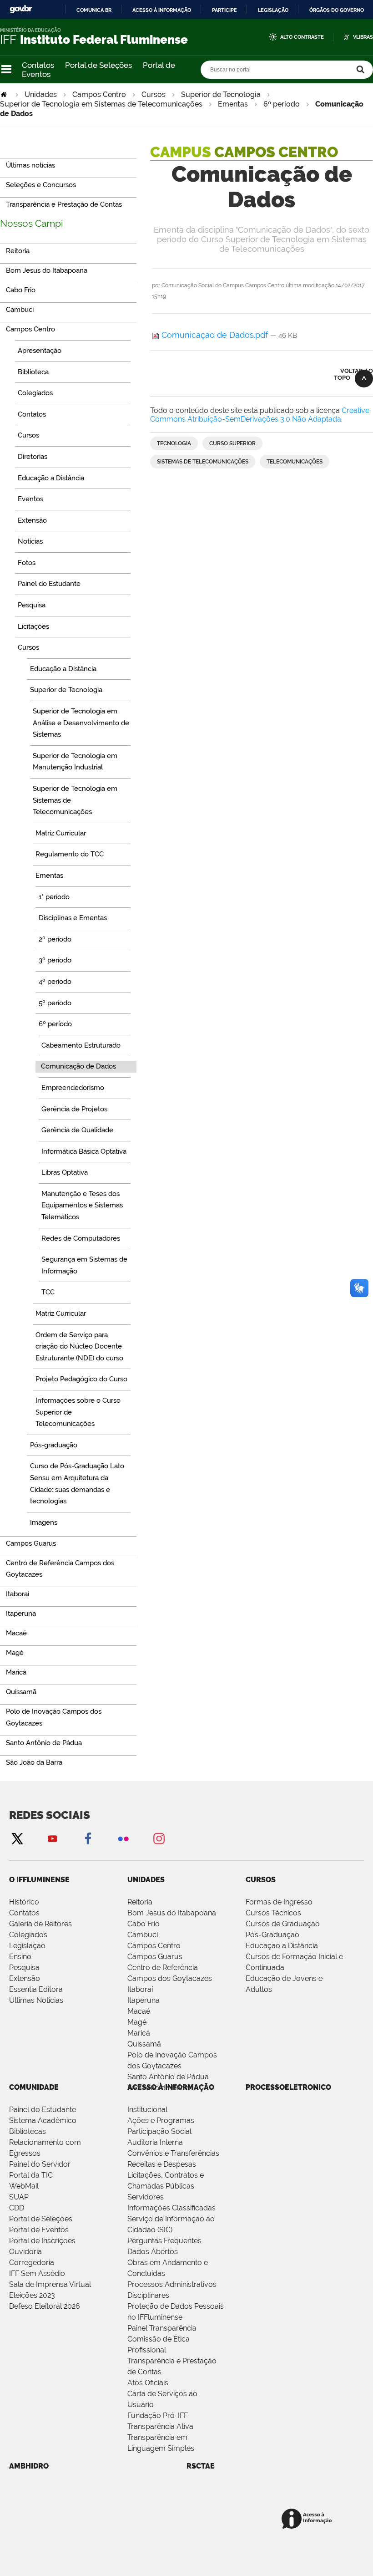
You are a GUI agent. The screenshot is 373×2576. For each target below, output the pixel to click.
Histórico (24, 1902)
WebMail (24, 2186)
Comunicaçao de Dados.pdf (215, 335)
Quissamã (144, 2044)
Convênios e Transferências (173, 2153)
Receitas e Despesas (162, 2164)
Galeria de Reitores (40, 1924)
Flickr (123, 1838)
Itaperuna (144, 2000)
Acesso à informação (162, 10)
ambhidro (29, 2466)
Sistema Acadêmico (43, 2120)
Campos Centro (99, 94)
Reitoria (140, 1902)
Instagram (159, 1838)
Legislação (273, 10)
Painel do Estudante (43, 2110)
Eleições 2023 (32, 2295)
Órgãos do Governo (337, 10)
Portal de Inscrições (42, 2241)
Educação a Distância (282, 1946)
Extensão (25, 1978)
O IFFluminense (39, 1880)
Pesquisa (24, 1968)
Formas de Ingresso (279, 1902)
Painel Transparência (162, 2328)
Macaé (139, 2011)
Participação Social (159, 2131)
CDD (17, 2208)
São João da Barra (159, 2088)
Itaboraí (140, 1989)
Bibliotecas (28, 2131)
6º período (282, 104)
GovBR (21, 9)
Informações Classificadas (171, 2208)
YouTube (52, 1838)
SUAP (19, 2197)
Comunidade (34, 2087)
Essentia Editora (36, 1989)
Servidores (146, 2197)
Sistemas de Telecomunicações (203, 462)
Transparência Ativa (160, 2426)
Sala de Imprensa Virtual (50, 2284)
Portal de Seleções (98, 65)
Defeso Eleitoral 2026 (45, 2306)
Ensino (20, 1957)
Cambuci (143, 1935)
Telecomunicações (295, 462)
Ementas (233, 104)
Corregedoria (32, 2263)
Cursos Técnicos (273, 1913)
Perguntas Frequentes (164, 2241)
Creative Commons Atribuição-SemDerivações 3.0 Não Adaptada (260, 415)
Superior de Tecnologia (221, 94)
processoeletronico (288, 2087)
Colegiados (28, 1935)
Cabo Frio (144, 1924)
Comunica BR (94, 10)
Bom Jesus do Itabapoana (172, 1913)
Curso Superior (232, 443)
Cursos (154, 94)
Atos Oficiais (148, 2383)
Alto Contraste (302, 37)
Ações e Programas (161, 2120)
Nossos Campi (32, 223)
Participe (224, 10)
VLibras (363, 37)
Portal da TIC (31, 2175)
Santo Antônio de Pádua (168, 2077)
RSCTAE (201, 2466)
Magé (137, 2022)
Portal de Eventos (39, 2230)
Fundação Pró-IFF (158, 2416)
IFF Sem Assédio (37, 2273)
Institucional (147, 2110)
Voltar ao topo (353, 374)
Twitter (17, 1838)
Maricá (139, 2033)
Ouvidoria (25, 2252)
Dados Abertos (153, 2252)
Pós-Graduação (272, 1935)
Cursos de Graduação (283, 1924)
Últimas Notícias (36, 2000)
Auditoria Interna (155, 2142)
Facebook (88, 1838)
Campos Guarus (155, 1957)
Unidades (41, 94)
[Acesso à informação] (308, 2519)
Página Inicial (5, 94)
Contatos (38, 65)
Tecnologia (174, 443)
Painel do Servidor (40, 2164)
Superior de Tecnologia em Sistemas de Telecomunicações (101, 104)
